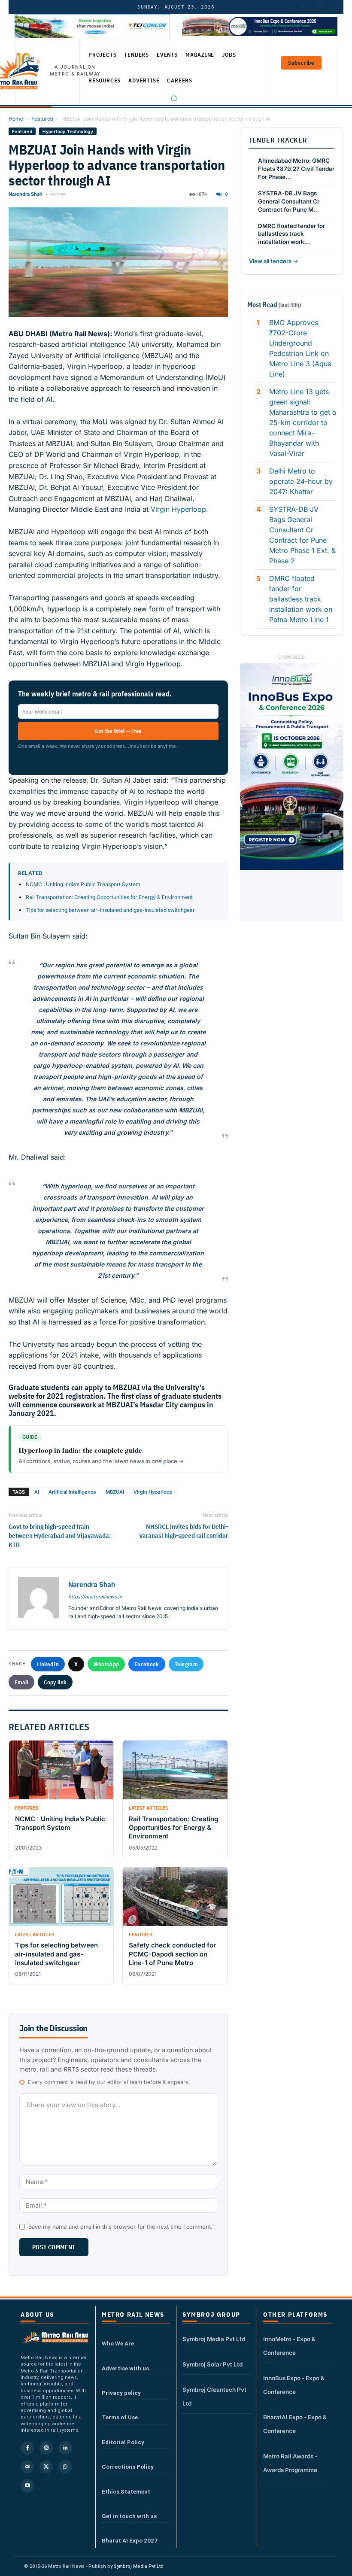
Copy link (55, 1682)
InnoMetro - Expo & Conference (289, 2346)
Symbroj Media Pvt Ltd (214, 2339)
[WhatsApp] (65, 2467)
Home (16, 119)
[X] (46, 2467)
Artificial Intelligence (72, 1492)
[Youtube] (319, 7)
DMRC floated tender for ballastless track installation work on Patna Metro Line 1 (301, 599)
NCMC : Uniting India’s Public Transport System (83, 884)
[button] (174, 98)
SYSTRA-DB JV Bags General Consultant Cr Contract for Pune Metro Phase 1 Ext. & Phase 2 (302, 535)
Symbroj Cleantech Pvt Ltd (214, 2397)
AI (37, 1492)
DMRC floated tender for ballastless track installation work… (291, 234)
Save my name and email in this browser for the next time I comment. (120, 2227)
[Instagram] (46, 2448)
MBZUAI (115, 1492)
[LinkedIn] (291, 7)
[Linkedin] (65, 2448)
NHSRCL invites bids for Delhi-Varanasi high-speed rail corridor (183, 1531)
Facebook (147, 1664)
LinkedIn (48, 1664)
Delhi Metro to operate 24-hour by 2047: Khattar (301, 481)
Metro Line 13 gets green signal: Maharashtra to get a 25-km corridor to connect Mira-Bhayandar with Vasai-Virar (303, 422)
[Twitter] (305, 7)
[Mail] (27, 2467)
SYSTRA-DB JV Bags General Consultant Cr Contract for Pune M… (289, 201)
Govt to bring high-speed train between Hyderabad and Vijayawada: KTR (60, 1536)
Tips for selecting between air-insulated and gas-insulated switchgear (110, 910)
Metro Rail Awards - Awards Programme (290, 2463)
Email (21, 1682)
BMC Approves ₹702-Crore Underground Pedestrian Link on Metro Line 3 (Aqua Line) (300, 348)
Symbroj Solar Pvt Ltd (212, 2364)
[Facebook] (333, 7)
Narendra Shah (26, 194)
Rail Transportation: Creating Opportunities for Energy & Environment (109, 897)
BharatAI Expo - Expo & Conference (295, 2424)
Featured (42, 119)
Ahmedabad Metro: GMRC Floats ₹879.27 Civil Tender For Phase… (296, 169)
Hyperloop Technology (68, 131)
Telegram (186, 1664)
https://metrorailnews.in (95, 1597)
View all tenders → (273, 261)
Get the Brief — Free (118, 731)
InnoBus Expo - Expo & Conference (294, 2385)
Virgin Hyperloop (178, 509)
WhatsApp (106, 1664)
